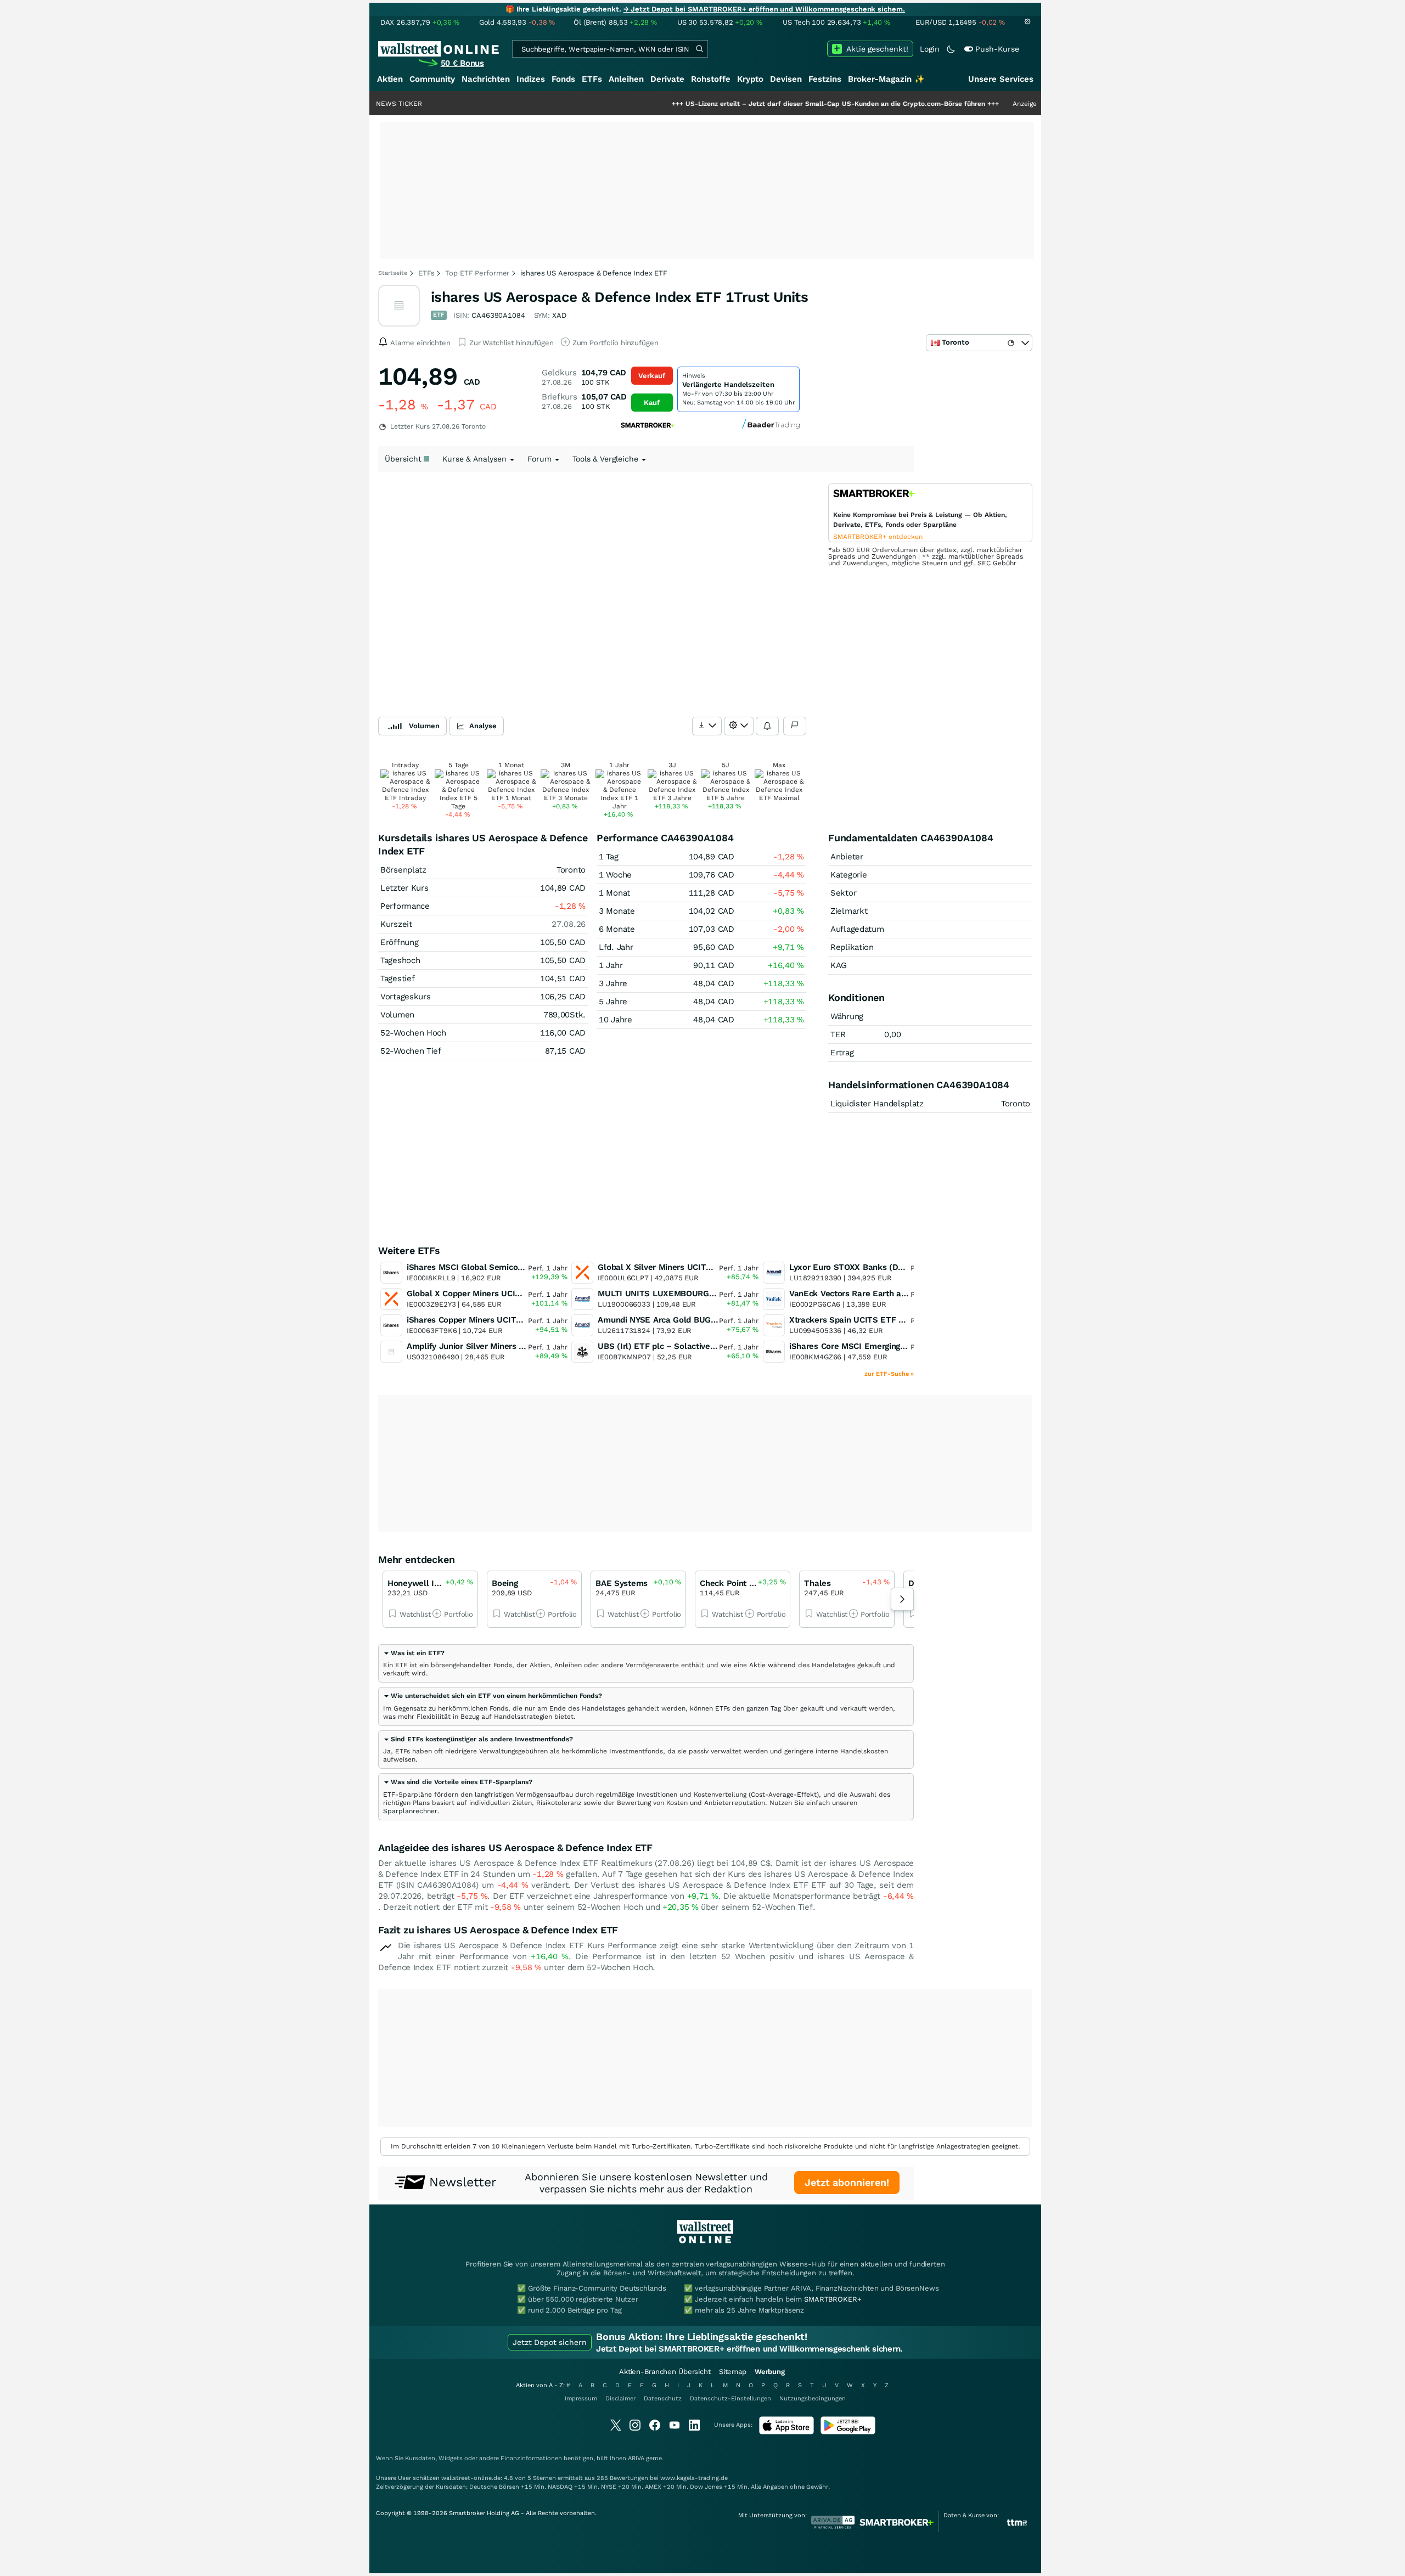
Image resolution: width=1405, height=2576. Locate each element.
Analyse (483, 726)
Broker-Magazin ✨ (886, 79)
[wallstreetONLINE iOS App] (786, 2432)
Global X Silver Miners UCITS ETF (663, 1267)
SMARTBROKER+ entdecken (878, 537)
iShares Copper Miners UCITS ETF (473, 1320)
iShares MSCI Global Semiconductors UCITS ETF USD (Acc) (522, 1267)
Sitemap (733, 2372)
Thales (817, 1583)
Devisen (786, 79)
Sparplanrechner (410, 1811)
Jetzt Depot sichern (550, 2342)
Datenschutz (663, 2398)
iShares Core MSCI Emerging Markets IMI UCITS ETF (892, 1346)
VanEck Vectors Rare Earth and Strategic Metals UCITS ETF (906, 1293)
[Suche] (699, 49)
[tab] (646, 1663)
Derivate (667, 79)
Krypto (750, 79)
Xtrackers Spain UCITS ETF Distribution (866, 1320)
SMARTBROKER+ (833, 2299)
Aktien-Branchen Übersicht (665, 2372)
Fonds (563, 79)
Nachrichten (486, 79)
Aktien (390, 79)
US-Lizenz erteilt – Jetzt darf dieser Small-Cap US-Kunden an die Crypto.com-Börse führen (753, 104)
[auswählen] (707, 726)
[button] (414, 1653)
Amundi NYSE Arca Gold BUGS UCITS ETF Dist (688, 1320)
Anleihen (626, 79)
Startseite (393, 273)
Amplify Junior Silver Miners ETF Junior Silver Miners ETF (519, 1346)
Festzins (825, 79)
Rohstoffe (711, 79)
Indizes (531, 79)
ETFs (592, 79)
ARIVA (636, 2458)
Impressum (581, 2398)
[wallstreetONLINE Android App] (848, 2432)
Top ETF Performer (477, 273)
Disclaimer (620, 2398)
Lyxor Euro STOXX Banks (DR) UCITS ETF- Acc (881, 1267)
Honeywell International (434, 1583)
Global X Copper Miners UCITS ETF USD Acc (493, 1293)
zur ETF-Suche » (889, 1374)
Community (432, 79)
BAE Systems (622, 1583)
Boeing (505, 1583)
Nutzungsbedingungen (813, 2398)
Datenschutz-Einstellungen (730, 2398)
